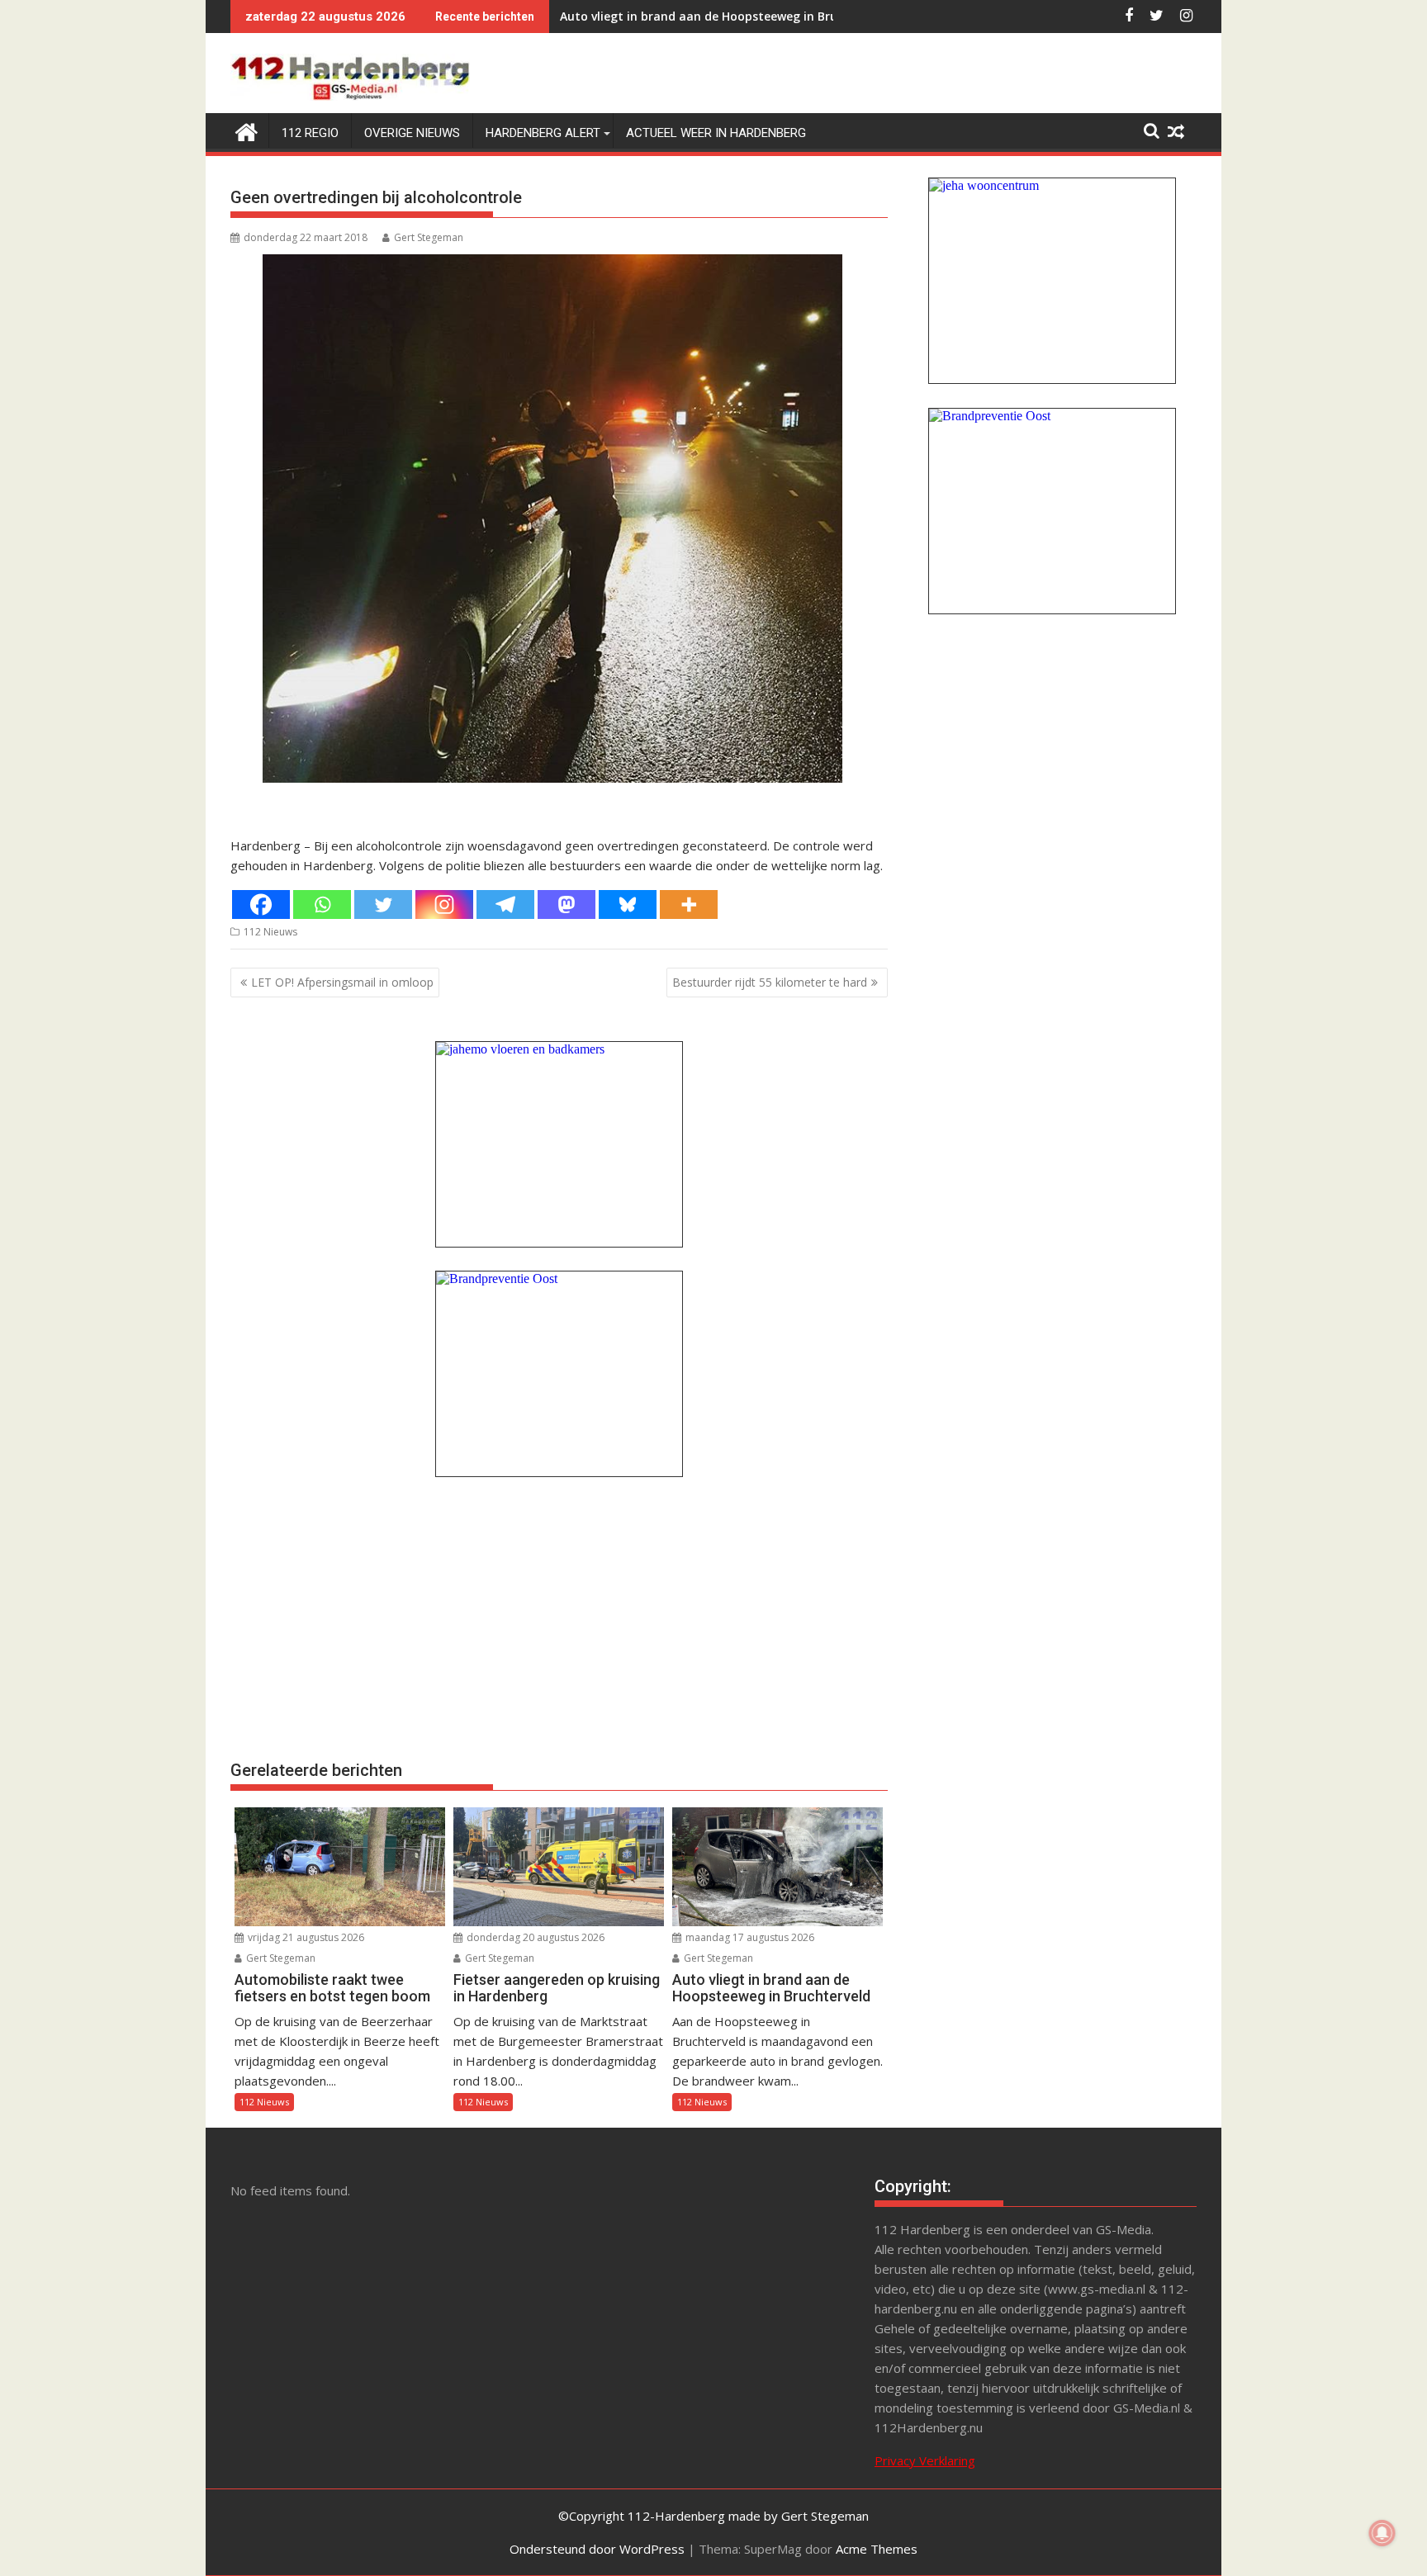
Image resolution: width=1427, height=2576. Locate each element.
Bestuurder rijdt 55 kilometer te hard (770, 982)
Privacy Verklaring (925, 2460)
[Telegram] (505, 904)
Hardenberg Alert (543, 133)
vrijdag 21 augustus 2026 (305, 1937)
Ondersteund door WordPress (597, 2549)
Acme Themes (877, 2549)
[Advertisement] (559, 1617)
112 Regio (310, 133)
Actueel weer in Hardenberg (716, 133)
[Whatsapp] (322, 904)
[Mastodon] (567, 904)
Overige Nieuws (412, 133)
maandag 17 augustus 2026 (749, 1937)
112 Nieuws (270, 932)
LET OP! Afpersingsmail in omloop (342, 982)
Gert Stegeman (429, 237)
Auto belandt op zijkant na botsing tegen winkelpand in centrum (749, 16)
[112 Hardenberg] (247, 130)
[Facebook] (261, 904)
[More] (689, 904)
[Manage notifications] (1382, 2533)
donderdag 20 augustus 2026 (534, 1937)
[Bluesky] (628, 904)
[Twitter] (383, 904)
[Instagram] (444, 904)
